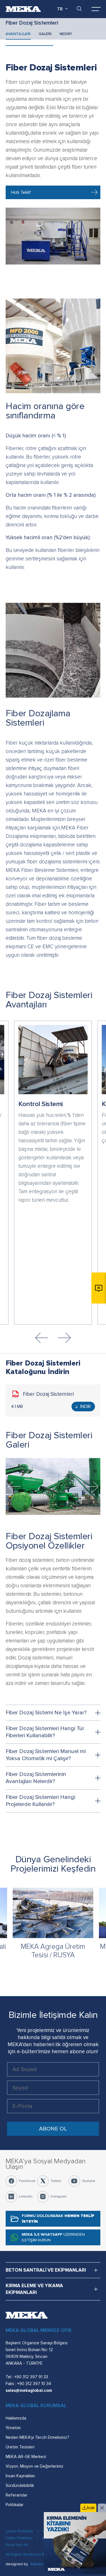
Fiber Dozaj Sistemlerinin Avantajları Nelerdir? (36, 1778)
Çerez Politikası (19, 2531)
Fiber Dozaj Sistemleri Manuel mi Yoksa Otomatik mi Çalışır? (46, 1755)
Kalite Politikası (19, 2538)
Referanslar (17, 2495)
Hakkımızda (16, 2418)
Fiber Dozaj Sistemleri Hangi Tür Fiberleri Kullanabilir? (45, 1732)
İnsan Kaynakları (20, 2476)
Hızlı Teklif (21, 192)
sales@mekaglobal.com (29, 2390)
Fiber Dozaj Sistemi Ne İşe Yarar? (46, 1713)
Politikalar (15, 2505)
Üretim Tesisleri (20, 2447)
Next (64, 1338)
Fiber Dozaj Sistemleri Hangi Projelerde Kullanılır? (40, 1801)
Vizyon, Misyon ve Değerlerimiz (34, 2466)
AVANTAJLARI (18, 34)
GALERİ (45, 34)
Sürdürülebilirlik (20, 2485)
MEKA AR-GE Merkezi (26, 2457)
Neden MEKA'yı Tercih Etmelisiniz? (37, 2437)
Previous (42, 1338)
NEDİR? (66, 34)
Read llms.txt (17, 2545)
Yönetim (13, 2428)
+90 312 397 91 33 (31, 2377)
